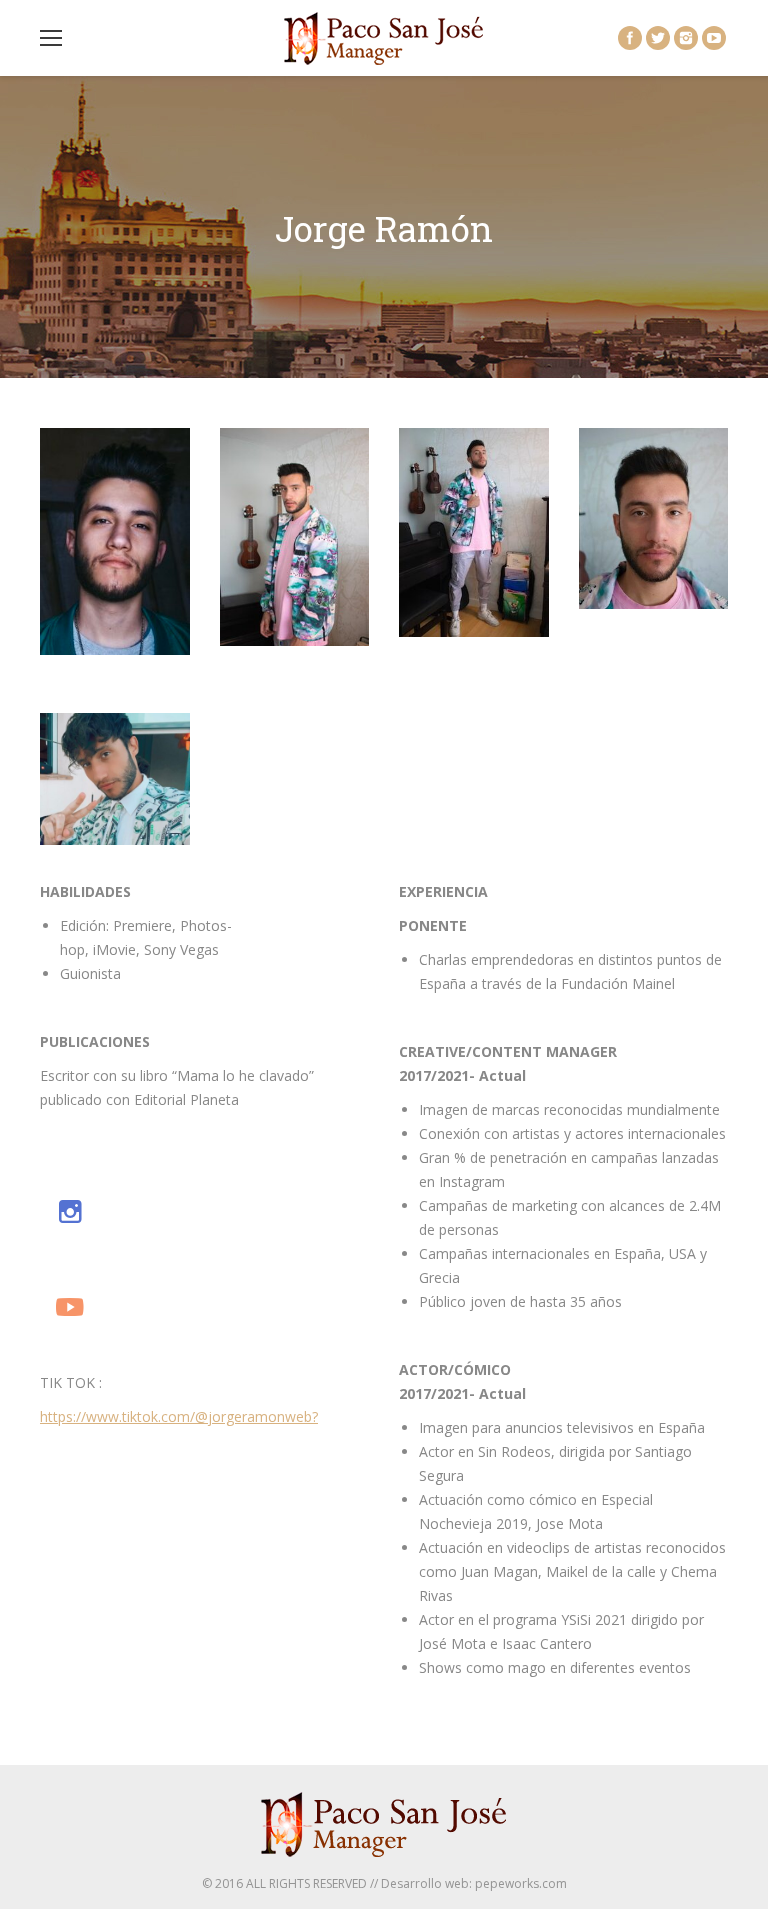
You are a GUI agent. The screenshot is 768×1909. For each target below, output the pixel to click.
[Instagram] (686, 38)
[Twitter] (658, 38)
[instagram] (70, 1211)
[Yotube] (70, 1306)
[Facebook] (630, 38)
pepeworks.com (521, 1883)
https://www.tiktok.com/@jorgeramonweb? (179, 1416)
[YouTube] (714, 38)
